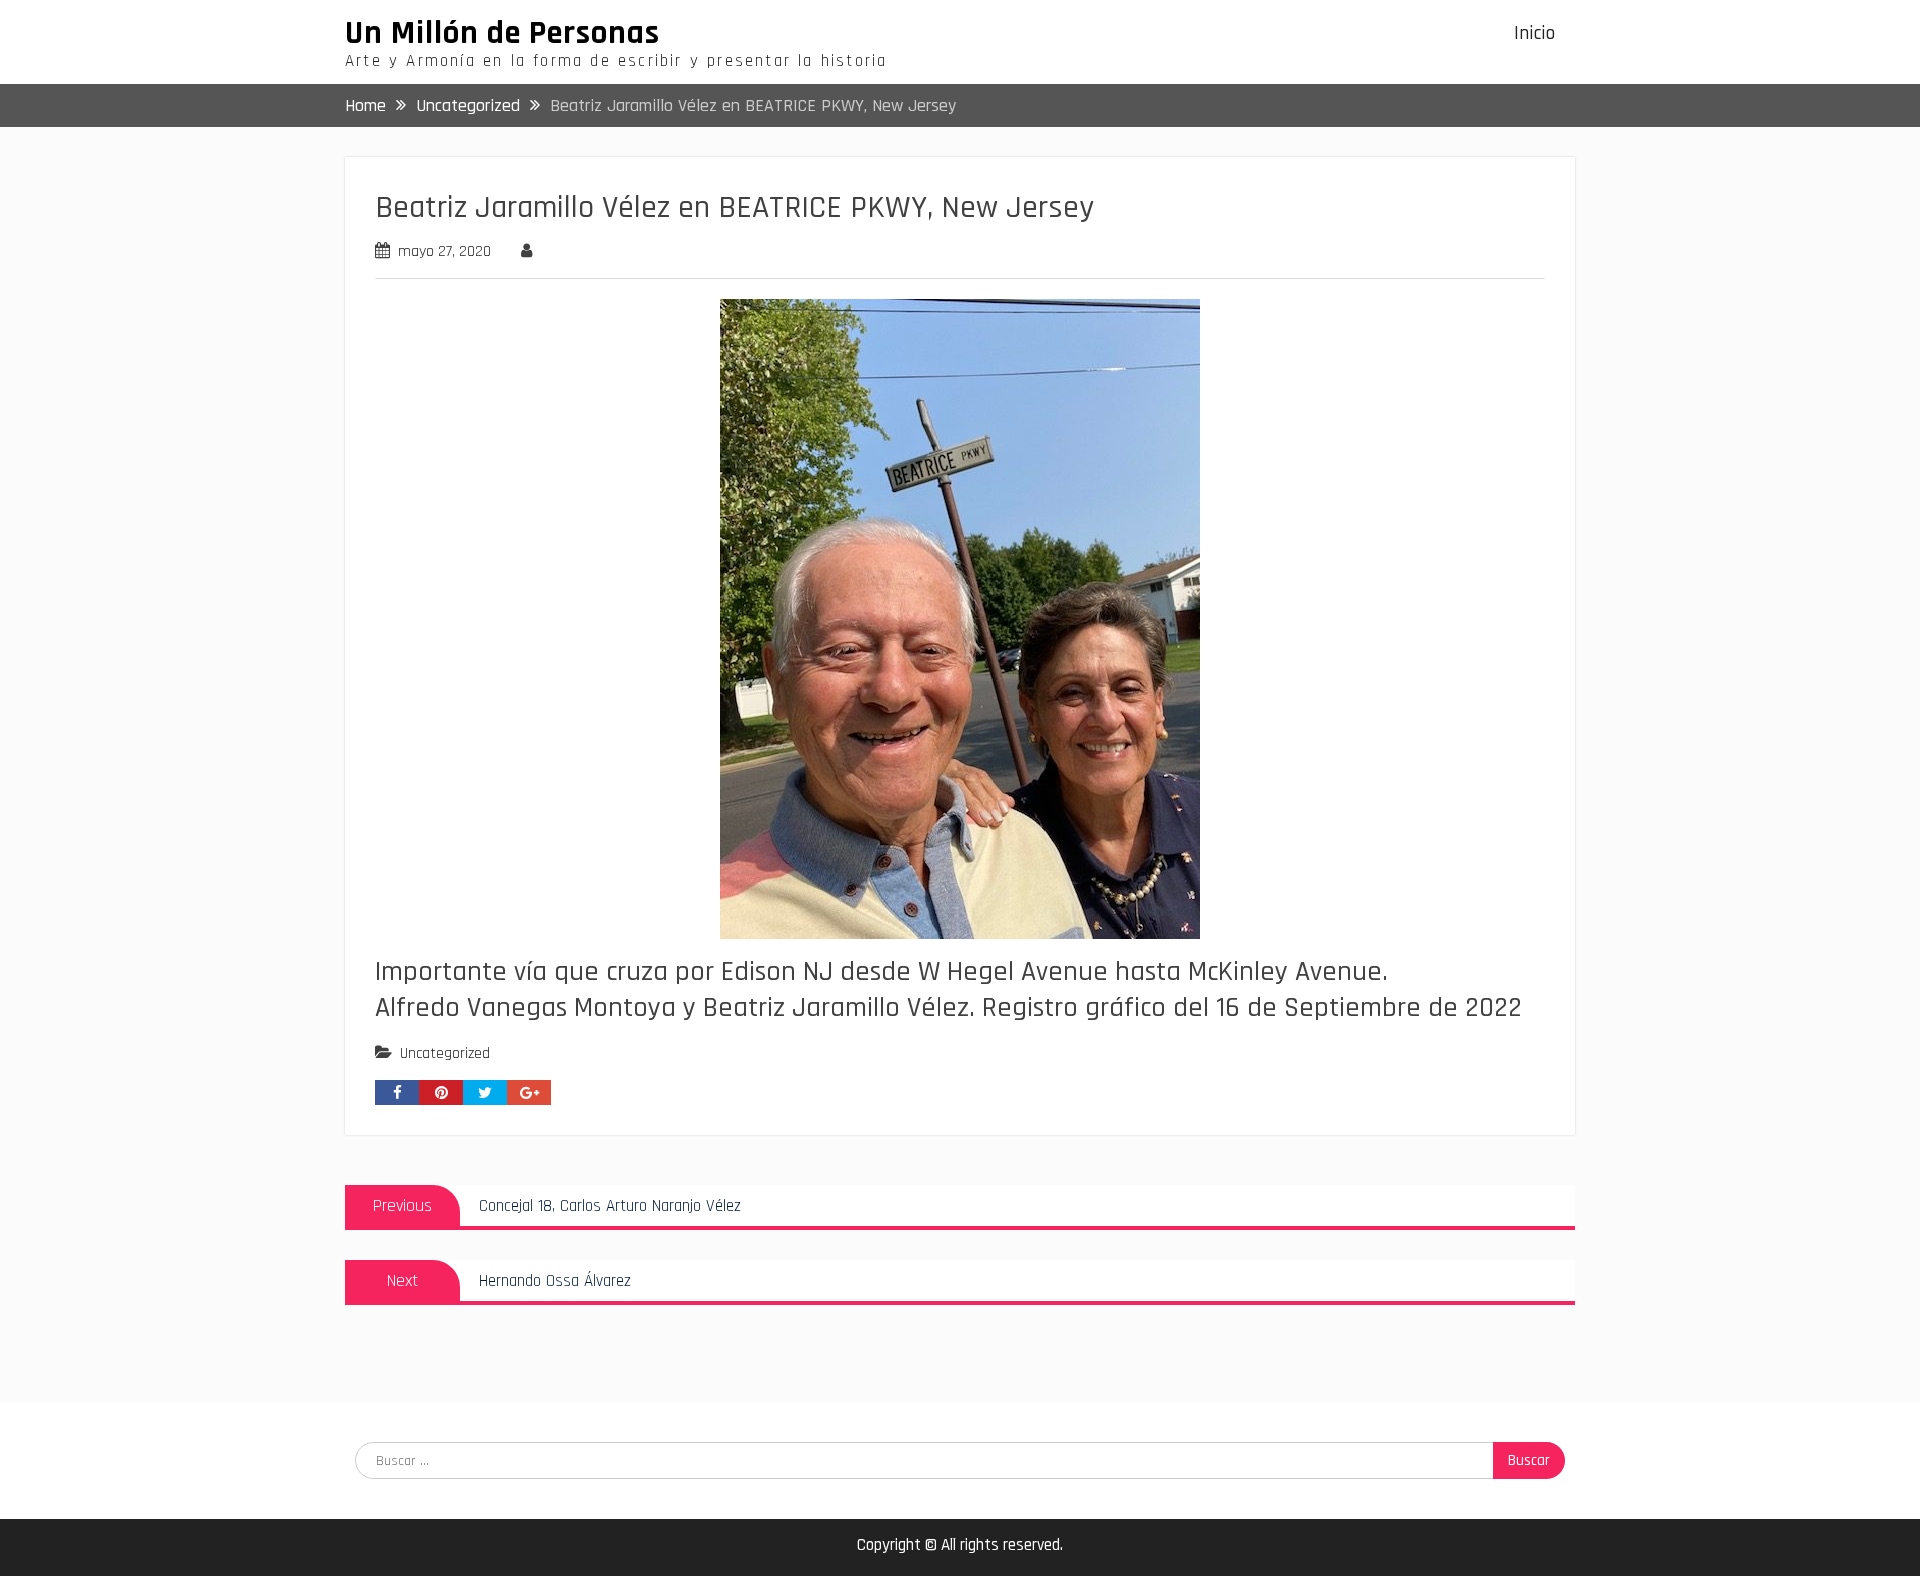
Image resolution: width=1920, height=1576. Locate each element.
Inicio (1534, 33)
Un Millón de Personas (502, 33)
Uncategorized (445, 1053)
